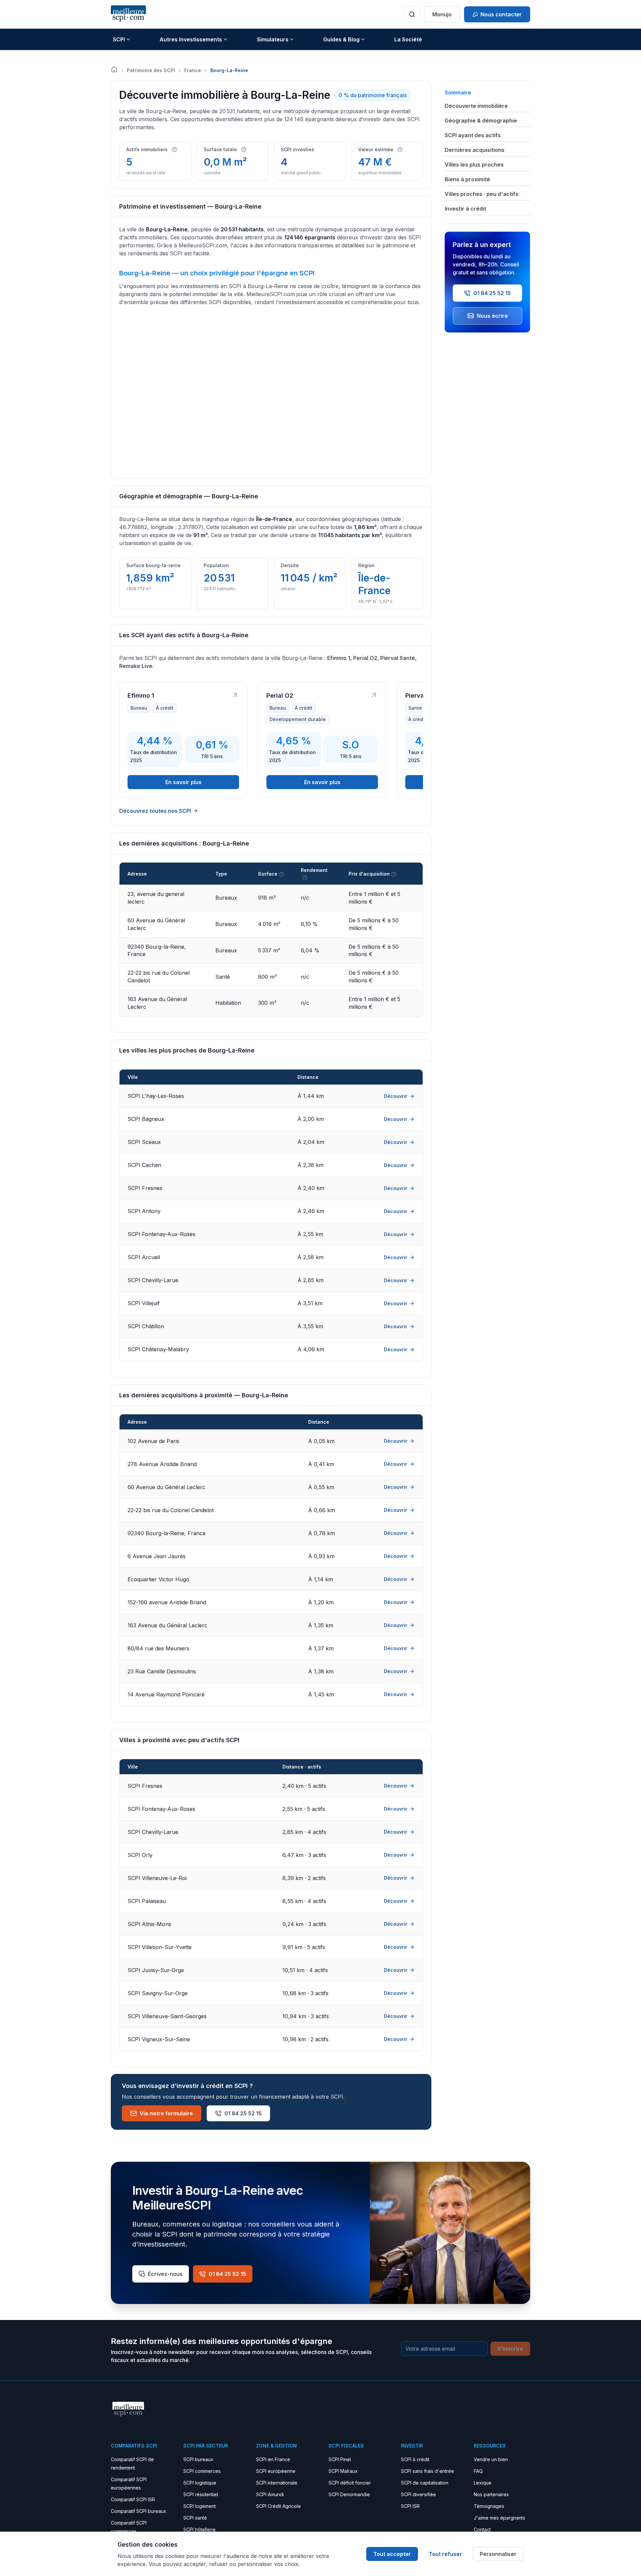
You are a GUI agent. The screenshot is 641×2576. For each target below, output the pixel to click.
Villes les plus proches (474, 165)
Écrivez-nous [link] (165, 2274)
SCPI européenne (276, 2471)
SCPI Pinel (340, 2459)
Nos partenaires (491, 2494)
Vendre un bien (491, 2459)
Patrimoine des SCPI (151, 70)
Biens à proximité (467, 179)
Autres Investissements (191, 39)
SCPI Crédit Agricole (278, 2506)
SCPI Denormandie (349, 2494)
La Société (408, 39)
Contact (482, 2529)
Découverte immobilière (476, 106)
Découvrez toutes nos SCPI (155, 811)
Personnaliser (498, 2554)
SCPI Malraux (343, 2471)
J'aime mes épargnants (499, 2518)
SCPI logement (199, 2506)
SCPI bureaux (198, 2459)
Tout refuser (445, 2554)
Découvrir (396, 1096)
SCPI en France (273, 2459)
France (193, 70)
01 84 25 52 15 (243, 2113)
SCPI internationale (277, 2483)
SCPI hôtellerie (199, 2529)
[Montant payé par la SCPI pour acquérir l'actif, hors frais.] (394, 874)
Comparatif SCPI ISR (133, 2499)
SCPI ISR (410, 2506)
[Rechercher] (412, 14)
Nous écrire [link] (492, 316)
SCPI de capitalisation (425, 2483)
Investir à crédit (465, 209)
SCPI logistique (200, 2483)
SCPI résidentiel (201, 2494)
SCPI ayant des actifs (473, 135)
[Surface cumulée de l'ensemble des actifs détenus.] (244, 150)
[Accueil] (114, 69)
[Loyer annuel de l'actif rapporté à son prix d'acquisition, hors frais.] (305, 878)
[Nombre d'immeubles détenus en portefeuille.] (174, 150)
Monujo (442, 14)
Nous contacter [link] (501, 14)
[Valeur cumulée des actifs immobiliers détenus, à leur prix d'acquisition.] (400, 150)
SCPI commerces (202, 2471)
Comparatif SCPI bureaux (139, 2511)
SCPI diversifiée (418, 2494)
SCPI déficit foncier (350, 2483)
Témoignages (489, 2506)
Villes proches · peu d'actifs (482, 194)
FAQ (478, 2471)
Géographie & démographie (481, 121)
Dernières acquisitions (475, 150)
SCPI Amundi (270, 2494)
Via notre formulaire (166, 2113)
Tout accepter (392, 2554)
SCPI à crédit (415, 2459)
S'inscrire (510, 2349)
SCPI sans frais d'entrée (428, 2471)
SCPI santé (195, 2518)
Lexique (483, 2483)
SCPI (119, 39)
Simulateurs (273, 39)
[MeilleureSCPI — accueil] (128, 14)
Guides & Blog (341, 39)
